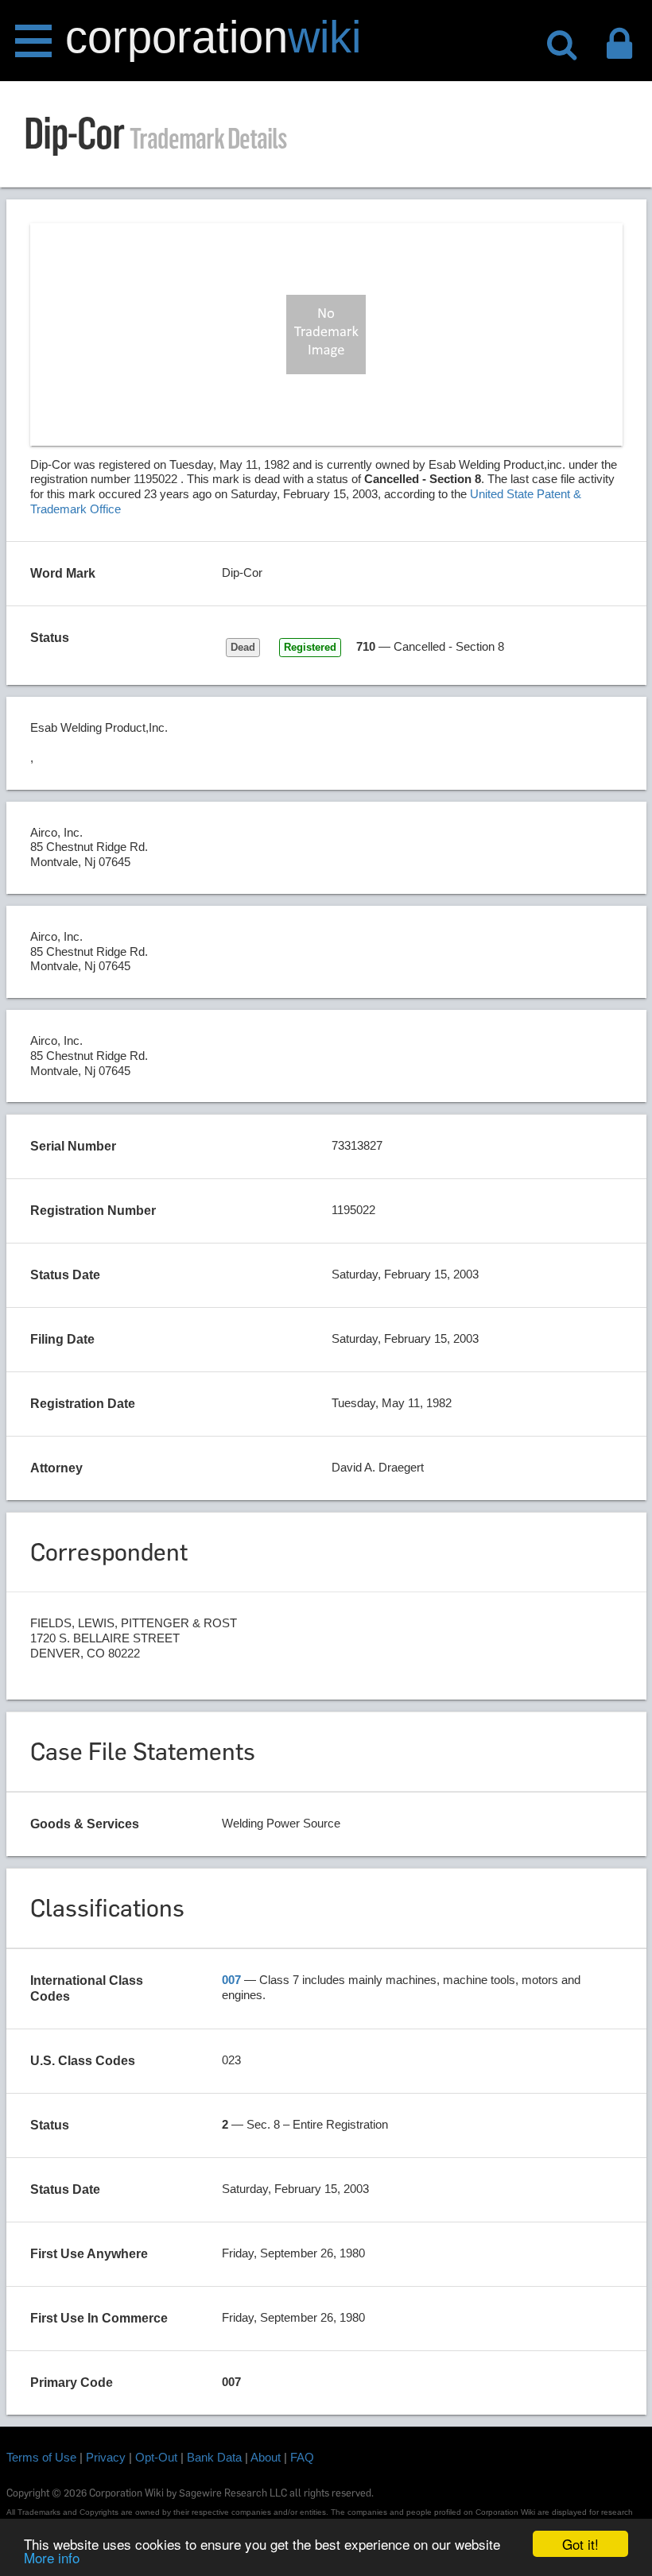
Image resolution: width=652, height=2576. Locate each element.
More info (52, 2557)
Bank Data (214, 2457)
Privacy (106, 2457)
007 (231, 1980)
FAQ (302, 2457)
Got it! (580, 2544)
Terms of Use (41, 2457)
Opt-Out (156, 2457)
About (266, 2457)
